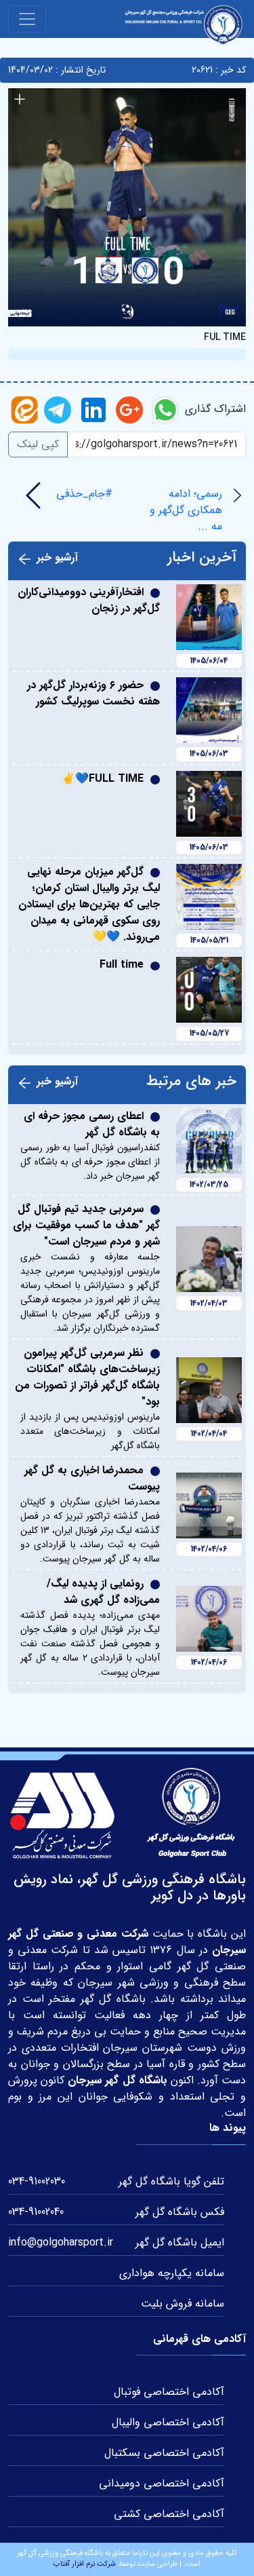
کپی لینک (38, 444)
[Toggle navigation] (27, 19)
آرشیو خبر (57, 558)
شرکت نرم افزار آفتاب (85, 2564)
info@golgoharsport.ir (61, 2242)
